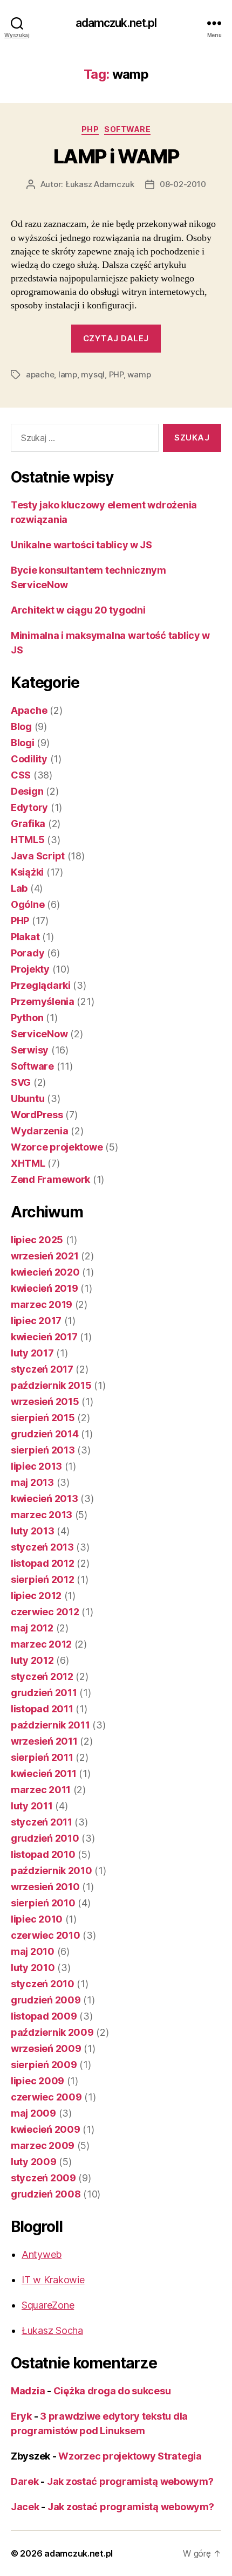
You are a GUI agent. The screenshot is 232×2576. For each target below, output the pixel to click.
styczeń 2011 (42, 1822)
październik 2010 (52, 1871)
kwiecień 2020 (45, 1272)
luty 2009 (34, 2162)
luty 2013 (33, 1531)
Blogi (23, 743)
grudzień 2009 (46, 2000)
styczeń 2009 (43, 2178)
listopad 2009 (44, 2016)
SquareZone (48, 2305)
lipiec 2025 (37, 1240)
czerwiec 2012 (45, 1612)
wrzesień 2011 (44, 1741)
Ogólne (28, 904)
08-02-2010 (183, 184)
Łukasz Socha (52, 2330)
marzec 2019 (42, 1304)
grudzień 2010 (45, 1838)
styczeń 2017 (42, 1369)
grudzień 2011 (44, 1693)
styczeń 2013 (42, 1547)
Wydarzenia (39, 1131)
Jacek (25, 2507)
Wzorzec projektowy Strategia (130, 2456)
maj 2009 (33, 2113)
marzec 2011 (41, 1790)
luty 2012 (32, 1660)
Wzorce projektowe (57, 1147)
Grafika (28, 824)
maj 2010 (33, 1951)
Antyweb (42, 2254)
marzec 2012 (41, 1644)
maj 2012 (32, 1628)
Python (27, 1018)
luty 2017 (32, 1353)
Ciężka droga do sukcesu (112, 2391)
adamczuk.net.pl (116, 23)
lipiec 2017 (36, 1321)
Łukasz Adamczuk (100, 184)
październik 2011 (50, 1725)
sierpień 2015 (43, 1418)
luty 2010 (33, 1968)
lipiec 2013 (36, 1466)
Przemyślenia (43, 1001)
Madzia (28, 2391)
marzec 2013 (42, 1515)
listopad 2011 (42, 1709)
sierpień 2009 (44, 2065)
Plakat (25, 937)
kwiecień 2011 (44, 1773)
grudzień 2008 (46, 2194)
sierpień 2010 (43, 1903)
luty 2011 (32, 1806)
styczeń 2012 (42, 1676)
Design (27, 791)
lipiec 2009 (37, 2081)
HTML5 (28, 840)
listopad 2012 (43, 1563)
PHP (90, 129)
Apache (29, 710)
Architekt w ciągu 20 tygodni (78, 610)
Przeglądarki (41, 985)
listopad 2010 (43, 1854)
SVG (21, 1082)
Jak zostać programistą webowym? (130, 2481)
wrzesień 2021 (45, 1256)
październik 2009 (52, 2032)
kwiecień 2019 (45, 1288)
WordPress (37, 1115)
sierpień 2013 (43, 1450)
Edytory (29, 807)
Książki (27, 872)
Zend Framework (50, 1179)
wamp (139, 374)
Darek (25, 2481)
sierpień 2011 (42, 1757)
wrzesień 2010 (45, 1887)
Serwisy (30, 1050)
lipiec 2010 (37, 1919)
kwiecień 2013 (45, 1499)
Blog (21, 726)
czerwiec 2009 (46, 2097)
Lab (19, 888)
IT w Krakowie (53, 2280)
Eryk (21, 2416)
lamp (68, 374)
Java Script (38, 856)
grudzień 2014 (45, 1434)
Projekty (30, 969)
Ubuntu (28, 1098)
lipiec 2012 (36, 1596)
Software (127, 129)
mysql (93, 374)
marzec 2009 (43, 2145)
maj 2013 (32, 1482)
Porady (28, 953)
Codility (29, 759)
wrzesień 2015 (45, 1401)
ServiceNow (39, 1034)
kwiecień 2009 (46, 2129)
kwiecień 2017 (44, 1337)
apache (40, 374)
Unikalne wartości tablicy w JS (81, 545)
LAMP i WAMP (116, 156)
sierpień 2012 (43, 1579)
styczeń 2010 (43, 1984)
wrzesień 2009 (46, 2048)
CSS (21, 775)
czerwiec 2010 (46, 1935)
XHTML (28, 1163)
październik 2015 (51, 1385)
